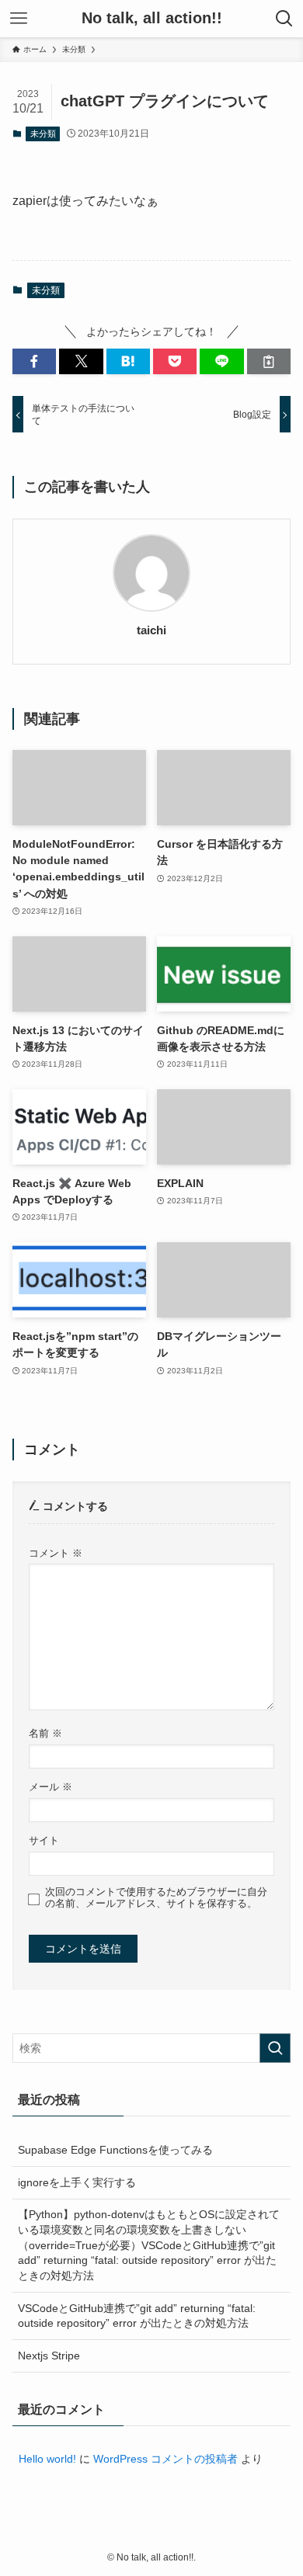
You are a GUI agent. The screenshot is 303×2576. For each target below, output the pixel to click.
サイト (44, 1841)
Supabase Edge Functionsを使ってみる (115, 2150)
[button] (34, 362)
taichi (151, 630)
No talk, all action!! (152, 19)
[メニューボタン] (19, 19)
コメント (56, 1554)
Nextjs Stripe (49, 2356)
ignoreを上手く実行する (77, 2182)
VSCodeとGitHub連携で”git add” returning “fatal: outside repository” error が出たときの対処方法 (137, 2316)
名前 (45, 1734)
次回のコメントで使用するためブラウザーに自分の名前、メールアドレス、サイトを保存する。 (156, 1898)
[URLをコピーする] (269, 362)
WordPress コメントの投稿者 (165, 2459)
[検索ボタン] (284, 19)
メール (50, 1787)
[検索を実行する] (275, 2048)
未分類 (43, 134)
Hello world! (47, 2459)
